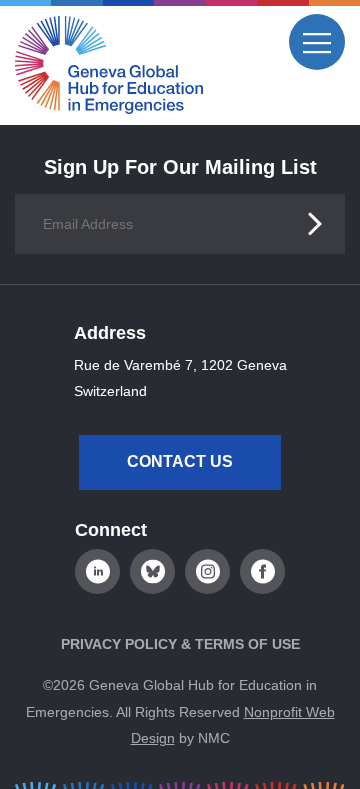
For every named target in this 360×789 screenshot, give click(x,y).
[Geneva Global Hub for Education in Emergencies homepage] (109, 65)
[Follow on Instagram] (207, 571)
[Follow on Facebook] (262, 571)
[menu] (317, 42)
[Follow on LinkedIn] (97, 571)
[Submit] (315, 224)
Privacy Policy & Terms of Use (180, 644)
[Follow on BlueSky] (152, 571)
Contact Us (180, 461)
